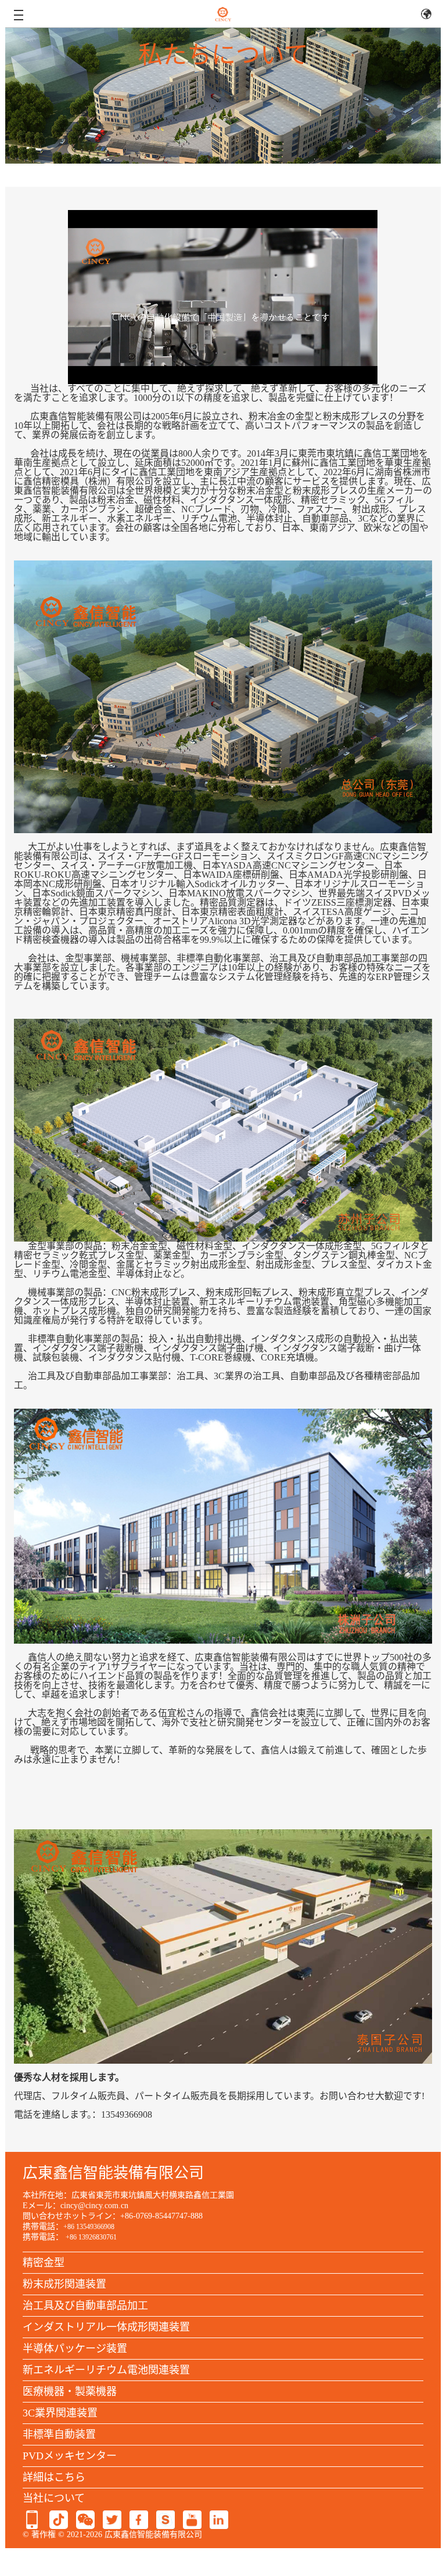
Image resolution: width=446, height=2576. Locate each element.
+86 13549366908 (89, 2227)
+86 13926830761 (91, 2237)
